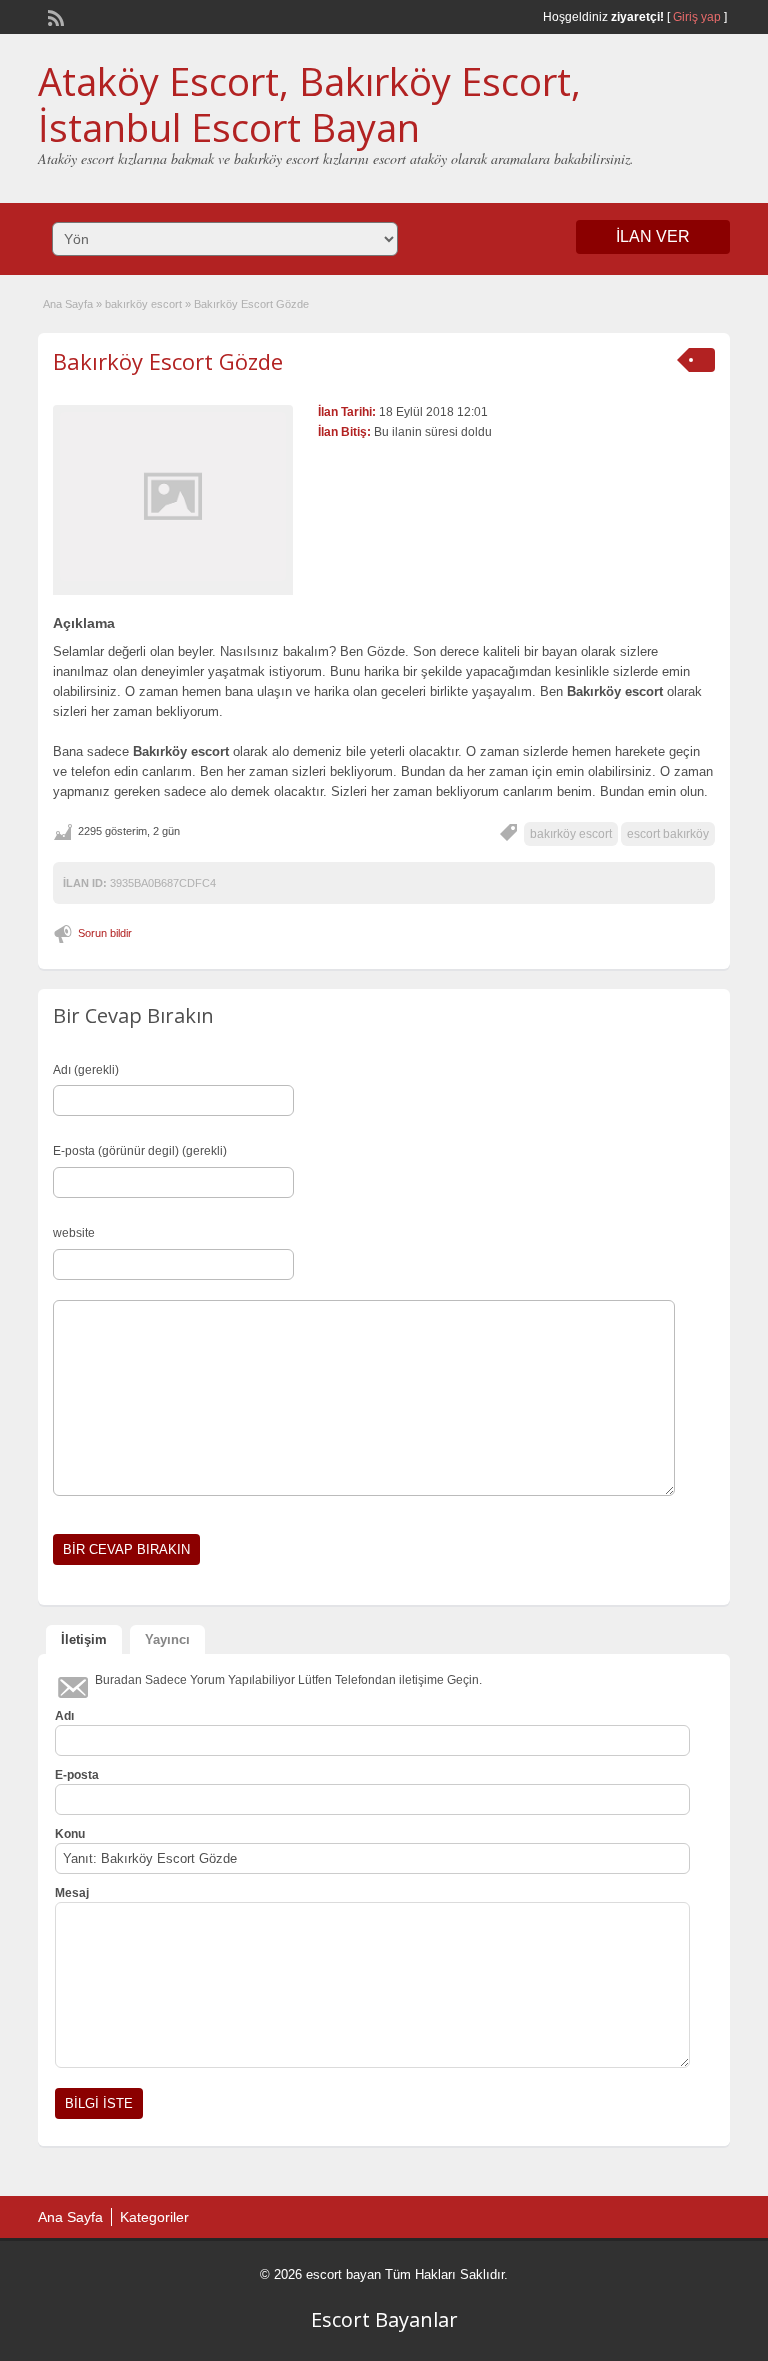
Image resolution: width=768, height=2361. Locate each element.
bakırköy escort (143, 304)
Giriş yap (697, 17)
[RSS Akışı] (54, 16)
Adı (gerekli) (86, 1070)
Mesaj (72, 1893)
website (74, 1233)
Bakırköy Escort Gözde (168, 361)
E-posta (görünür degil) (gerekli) (140, 1151)
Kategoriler (154, 2217)
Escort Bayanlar (384, 2319)
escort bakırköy (668, 834)
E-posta (77, 1775)
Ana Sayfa (68, 304)
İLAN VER (653, 236)
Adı (64, 1716)
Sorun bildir (105, 933)
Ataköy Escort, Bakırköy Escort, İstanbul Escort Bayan (309, 104)
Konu (70, 1834)
